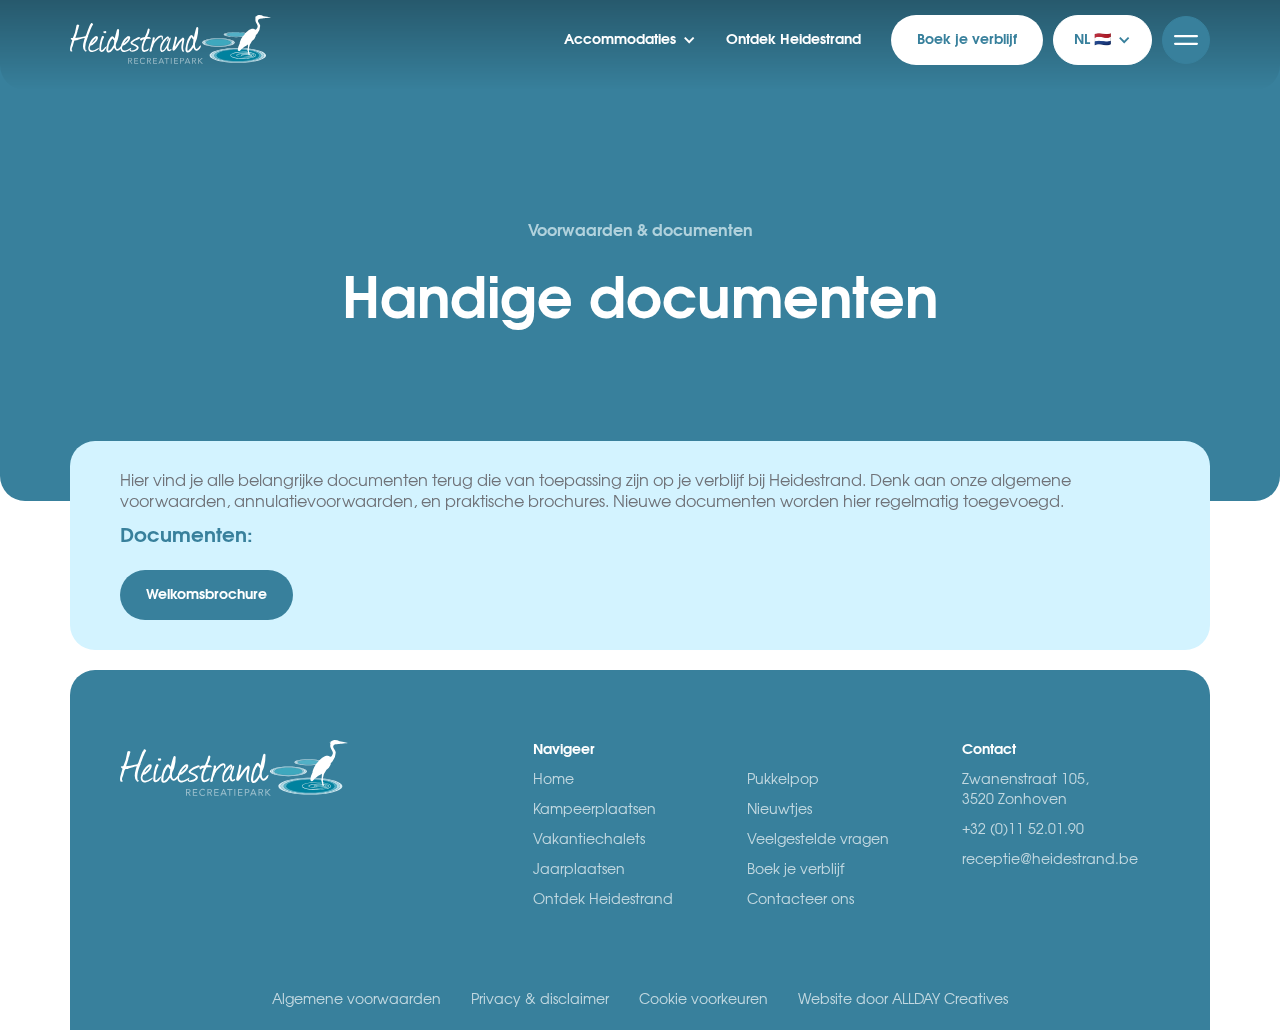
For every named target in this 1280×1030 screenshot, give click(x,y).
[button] (630, 40)
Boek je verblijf (967, 40)
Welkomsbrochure (206, 595)
